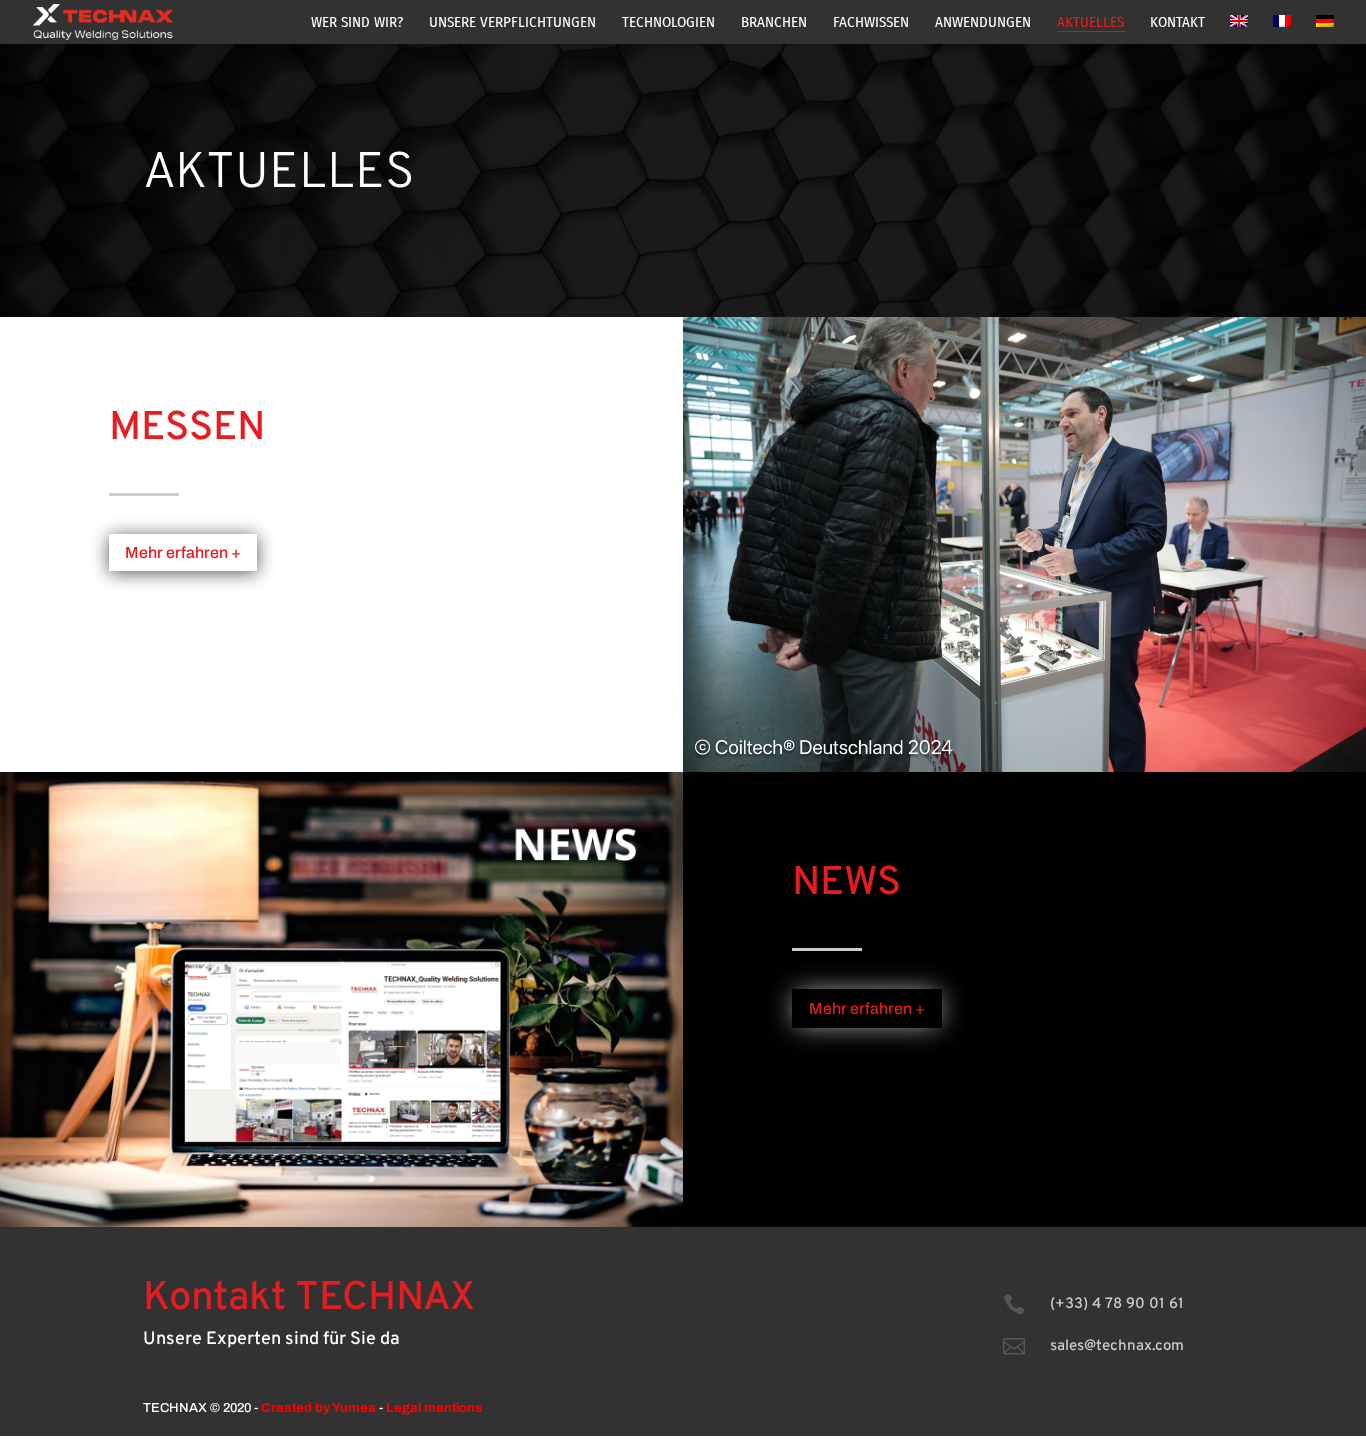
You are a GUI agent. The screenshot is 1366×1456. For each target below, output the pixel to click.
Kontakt (1177, 23)
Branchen (774, 23)
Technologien (668, 23)
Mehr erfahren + (183, 552)
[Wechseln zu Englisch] (1239, 29)
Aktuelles (1090, 23)
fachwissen (871, 23)
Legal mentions (434, 1408)
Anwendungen (983, 23)
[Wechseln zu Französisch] (1282, 29)
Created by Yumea (318, 1408)
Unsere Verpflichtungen (512, 23)
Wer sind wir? (357, 23)
